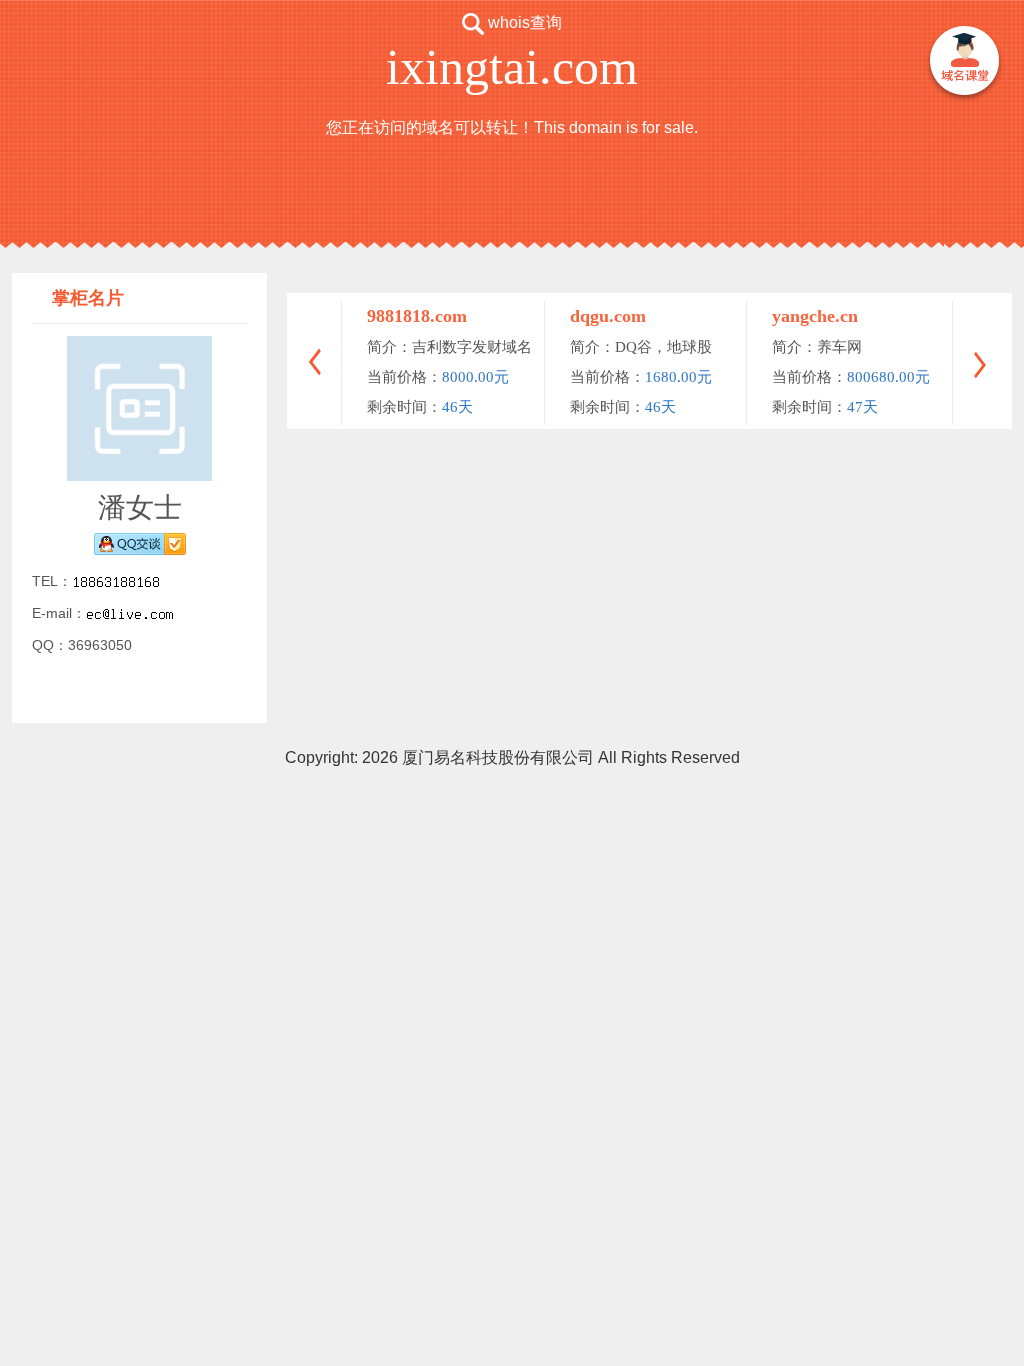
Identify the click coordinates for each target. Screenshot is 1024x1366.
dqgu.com (608, 316)
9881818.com (417, 316)
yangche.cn (815, 316)
